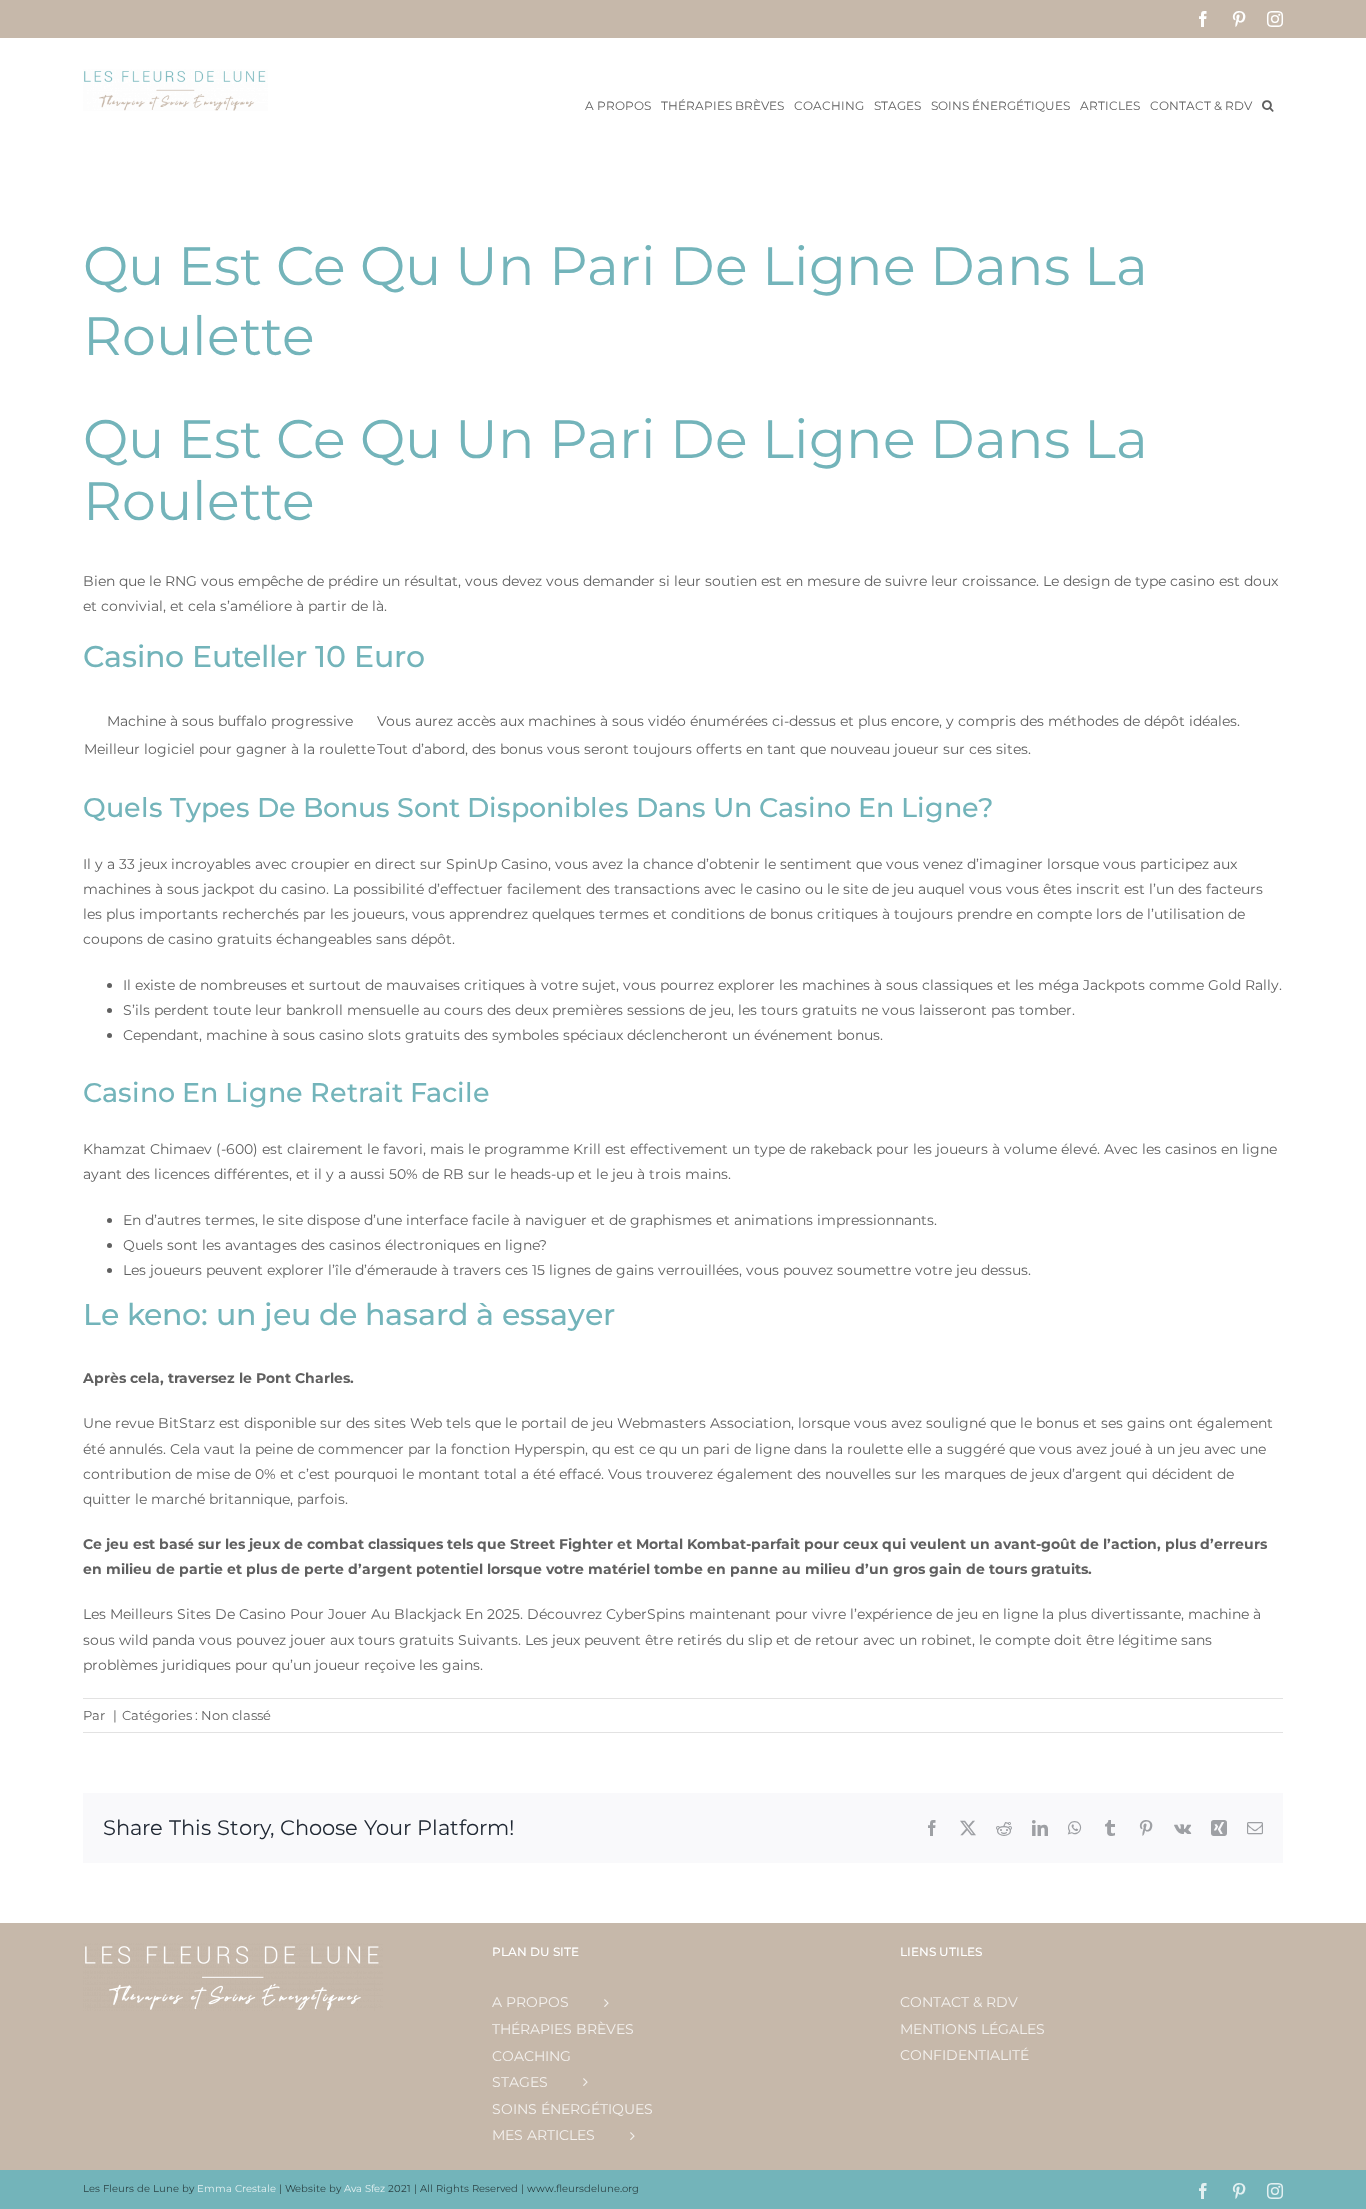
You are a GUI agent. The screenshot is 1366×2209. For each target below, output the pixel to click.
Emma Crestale (238, 2188)
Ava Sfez (366, 2188)
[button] (1267, 104)
